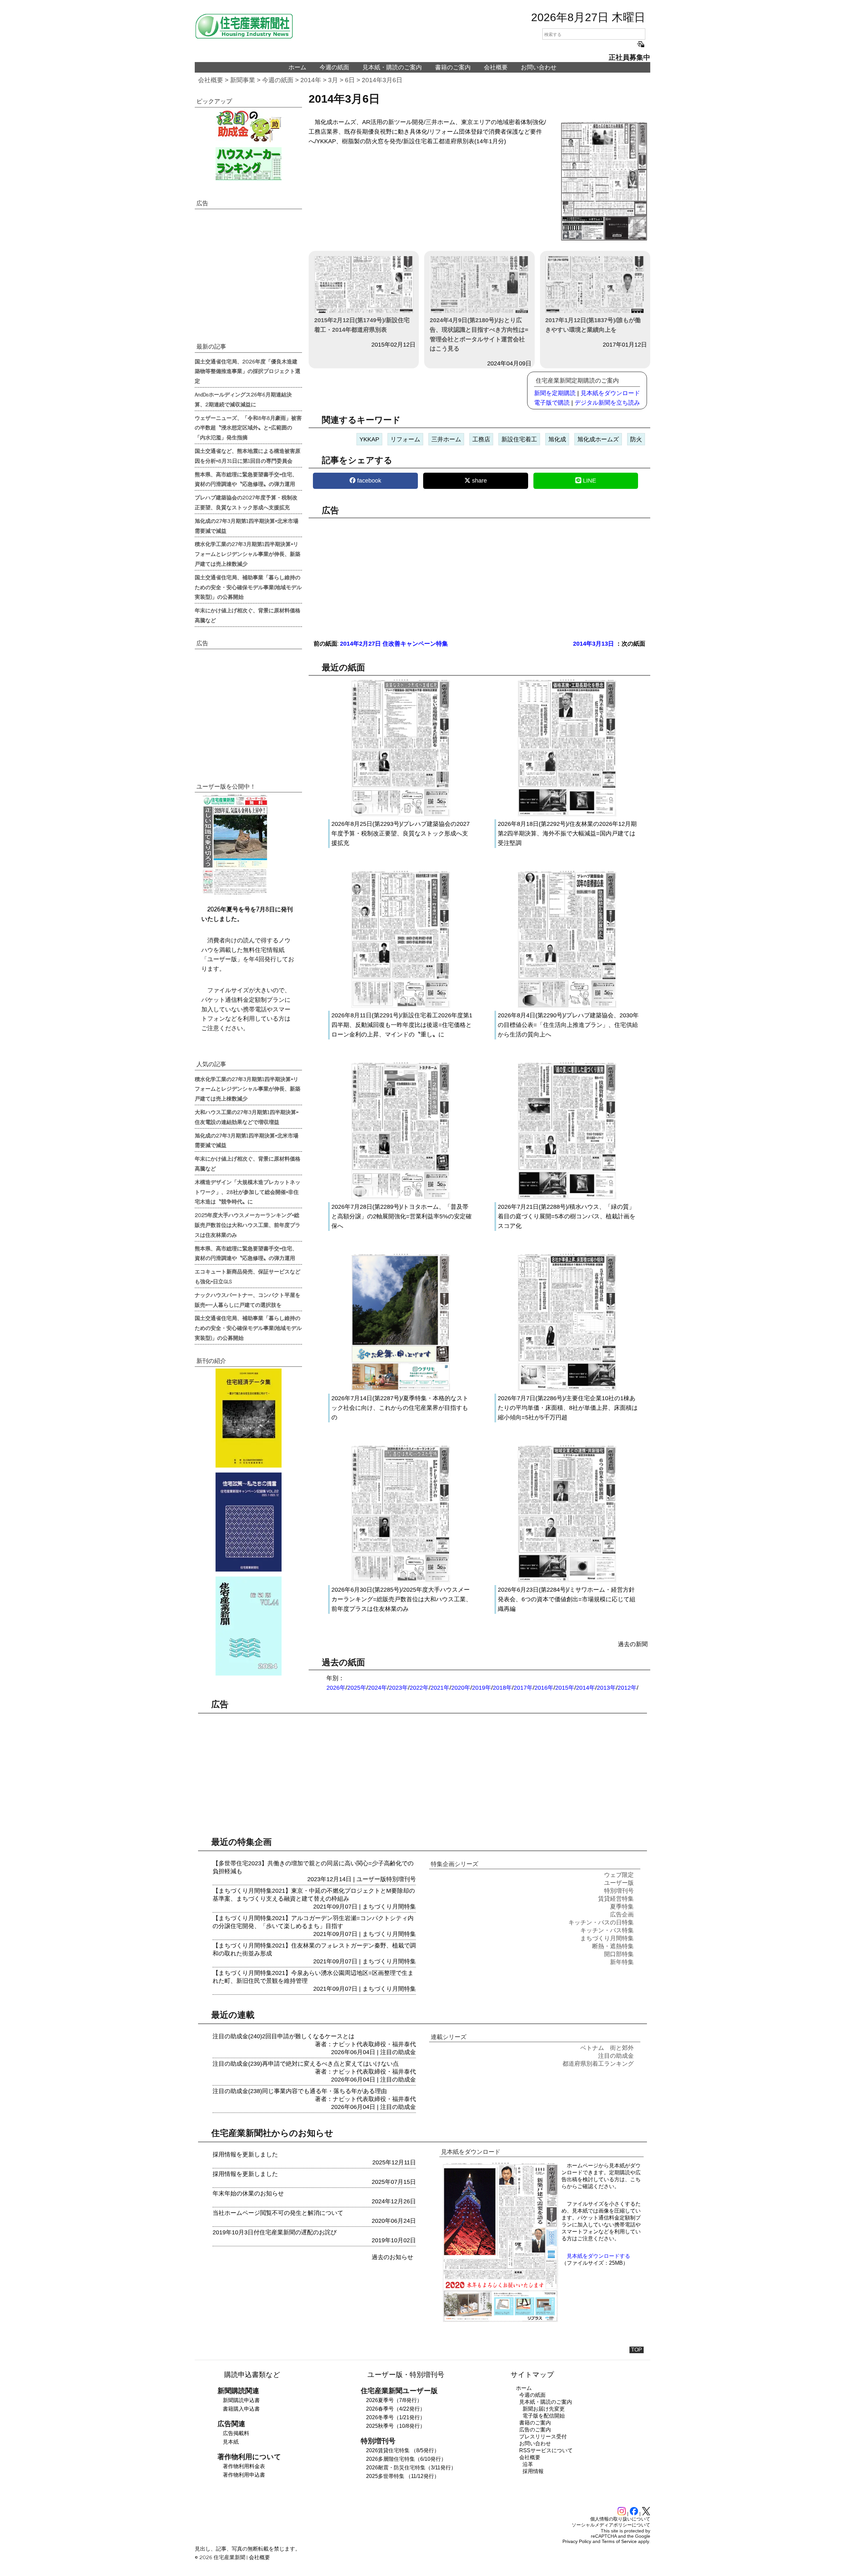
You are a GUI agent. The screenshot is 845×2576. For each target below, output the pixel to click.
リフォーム (405, 439)
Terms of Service (619, 2541)
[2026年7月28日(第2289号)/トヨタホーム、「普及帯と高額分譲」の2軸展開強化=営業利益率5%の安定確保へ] (401, 1198)
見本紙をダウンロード (610, 393)
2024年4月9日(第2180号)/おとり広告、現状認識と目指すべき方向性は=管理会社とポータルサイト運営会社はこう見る (479, 334)
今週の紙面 (334, 67)
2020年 (461, 1688)
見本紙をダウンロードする (598, 2256)
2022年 (419, 1688)
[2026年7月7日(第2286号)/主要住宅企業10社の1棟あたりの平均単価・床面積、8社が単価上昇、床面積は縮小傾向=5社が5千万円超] (567, 1389)
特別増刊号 (401, 1879)
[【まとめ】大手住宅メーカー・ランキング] (248, 164)
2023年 (398, 1688)
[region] (479, 574)
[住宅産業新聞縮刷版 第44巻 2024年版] (248, 1626)
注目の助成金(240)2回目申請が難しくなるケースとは (284, 2036)
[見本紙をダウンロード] (500, 2321)
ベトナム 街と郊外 (607, 2048)
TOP (637, 2350)
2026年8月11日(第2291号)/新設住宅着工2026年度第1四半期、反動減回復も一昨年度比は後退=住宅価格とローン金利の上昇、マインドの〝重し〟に (402, 1025)
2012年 (627, 1688)
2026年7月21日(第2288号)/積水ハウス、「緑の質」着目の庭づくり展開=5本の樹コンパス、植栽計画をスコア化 (567, 1216)
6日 (350, 80)
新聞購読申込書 (241, 2400)
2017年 (523, 1688)
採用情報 (533, 2471)
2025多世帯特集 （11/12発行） (403, 2476)
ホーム (297, 67)
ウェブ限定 (619, 1875)
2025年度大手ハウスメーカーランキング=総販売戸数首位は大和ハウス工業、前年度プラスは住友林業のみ (248, 1225)
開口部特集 (619, 1954)
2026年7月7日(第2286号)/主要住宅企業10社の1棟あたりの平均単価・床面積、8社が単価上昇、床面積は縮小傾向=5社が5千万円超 (568, 1408)
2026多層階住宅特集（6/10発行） (406, 2459)
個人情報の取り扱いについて (620, 2519)
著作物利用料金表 (244, 2466)
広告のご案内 (535, 2430)
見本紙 (231, 2442)
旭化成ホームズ (598, 439)
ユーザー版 (371, 1879)
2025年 (357, 1688)
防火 (636, 439)
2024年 (378, 1688)
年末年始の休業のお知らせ (248, 2193)
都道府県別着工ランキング (598, 2064)
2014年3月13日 (593, 644)
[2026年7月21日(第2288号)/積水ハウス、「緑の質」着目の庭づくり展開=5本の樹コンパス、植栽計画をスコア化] (567, 1198)
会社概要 (496, 67)
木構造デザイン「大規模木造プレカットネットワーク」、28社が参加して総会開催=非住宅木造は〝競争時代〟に (248, 1192)
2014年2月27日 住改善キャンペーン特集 (394, 644)
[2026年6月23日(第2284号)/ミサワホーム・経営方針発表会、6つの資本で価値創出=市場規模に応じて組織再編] (567, 1580)
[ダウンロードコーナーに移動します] (234, 893)
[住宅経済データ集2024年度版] (248, 1418)
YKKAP (369, 439)
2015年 (565, 1688)
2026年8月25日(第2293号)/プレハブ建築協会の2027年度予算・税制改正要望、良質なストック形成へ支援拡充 (401, 833)
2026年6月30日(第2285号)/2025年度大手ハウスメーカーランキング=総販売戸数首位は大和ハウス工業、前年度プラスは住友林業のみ (402, 1599)
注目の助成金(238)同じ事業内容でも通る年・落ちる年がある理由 (300, 2091)
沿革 (528, 2464)
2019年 (482, 1688)
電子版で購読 (552, 403)
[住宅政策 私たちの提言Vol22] (248, 1522)
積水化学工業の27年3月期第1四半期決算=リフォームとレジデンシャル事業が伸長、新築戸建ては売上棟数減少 (248, 554)
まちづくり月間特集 (389, 1907)
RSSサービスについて (546, 2450)
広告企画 (622, 1915)
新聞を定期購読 (555, 393)
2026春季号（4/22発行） (396, 2409)
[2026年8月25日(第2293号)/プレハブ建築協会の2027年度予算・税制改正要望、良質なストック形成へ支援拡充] (401, 815)
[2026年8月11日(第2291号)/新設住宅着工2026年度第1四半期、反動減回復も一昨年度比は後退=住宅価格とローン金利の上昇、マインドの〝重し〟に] (401, 1006)
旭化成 (557, 439)
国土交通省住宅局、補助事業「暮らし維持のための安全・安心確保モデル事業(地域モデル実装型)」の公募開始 (248, 587)
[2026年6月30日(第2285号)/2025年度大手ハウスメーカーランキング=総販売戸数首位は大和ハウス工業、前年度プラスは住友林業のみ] (401, 1580)
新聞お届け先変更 (544, 2409)
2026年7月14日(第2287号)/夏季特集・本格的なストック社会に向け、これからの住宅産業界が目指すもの (400, 1408)
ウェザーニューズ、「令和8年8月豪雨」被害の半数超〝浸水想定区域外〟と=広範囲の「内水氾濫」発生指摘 (248, 427)
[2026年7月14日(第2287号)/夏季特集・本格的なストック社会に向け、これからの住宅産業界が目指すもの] (401, 1389)
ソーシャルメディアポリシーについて (611, 2525)
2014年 (311, 80)
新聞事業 (243, 80)
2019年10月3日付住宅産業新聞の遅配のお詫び (275, 2232)
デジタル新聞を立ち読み (607, 403)
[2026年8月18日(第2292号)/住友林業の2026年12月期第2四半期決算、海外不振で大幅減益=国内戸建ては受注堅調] (567, 815)
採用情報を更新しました (245, 2154)
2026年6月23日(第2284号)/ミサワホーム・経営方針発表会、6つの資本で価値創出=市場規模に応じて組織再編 (567, 1599)
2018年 (502, 1688)
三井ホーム (446, 439)
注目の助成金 (398, 2052)
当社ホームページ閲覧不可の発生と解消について (278, 2213)
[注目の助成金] (248, 126)
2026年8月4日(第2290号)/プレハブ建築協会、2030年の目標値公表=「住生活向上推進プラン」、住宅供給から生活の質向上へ (568, 1025)
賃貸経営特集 (616, 1899)
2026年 (336, 1688)
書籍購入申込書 (241, 2409)
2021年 (440, 1688)
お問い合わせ (539, 67)
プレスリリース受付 (543, 2437)
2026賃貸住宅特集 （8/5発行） (403, 2450)
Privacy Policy (577, 2541)
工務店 (481, 439)
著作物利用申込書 (244, 2475)
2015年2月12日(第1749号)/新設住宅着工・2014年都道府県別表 (362, 325)
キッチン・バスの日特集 (601, 1922)
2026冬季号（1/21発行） (396, 2417)
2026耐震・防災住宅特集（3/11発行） (411, 2468)
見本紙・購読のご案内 (392, 67)
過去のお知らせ (392, 2257)
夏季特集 (622, 1907)
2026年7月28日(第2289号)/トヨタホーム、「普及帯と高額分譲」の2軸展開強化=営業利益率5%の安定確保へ (402, 1216)
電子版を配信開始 (544, 2416)
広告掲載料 (236, 2433)
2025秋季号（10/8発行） (396, 2426)
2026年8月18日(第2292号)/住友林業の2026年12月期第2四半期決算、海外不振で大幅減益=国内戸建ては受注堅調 (567, 833)
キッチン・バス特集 (607, 1930)
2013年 (606, 1688)
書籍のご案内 (453, 67)
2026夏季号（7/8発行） (394, 2400)
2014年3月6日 (382, 80)
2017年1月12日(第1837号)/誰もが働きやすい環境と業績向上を (593, 325)
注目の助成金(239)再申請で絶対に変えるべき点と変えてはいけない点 (306, 2064)
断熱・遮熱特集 (613, 1946)
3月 (333, 80)
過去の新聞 (633, 1644)
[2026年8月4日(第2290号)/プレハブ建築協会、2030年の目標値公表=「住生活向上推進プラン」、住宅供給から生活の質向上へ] (567, 1006)
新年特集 (622, 1962)
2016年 (544, 1688)
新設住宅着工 (519, 439)
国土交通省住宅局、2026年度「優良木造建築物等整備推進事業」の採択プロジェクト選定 (248, 371)
